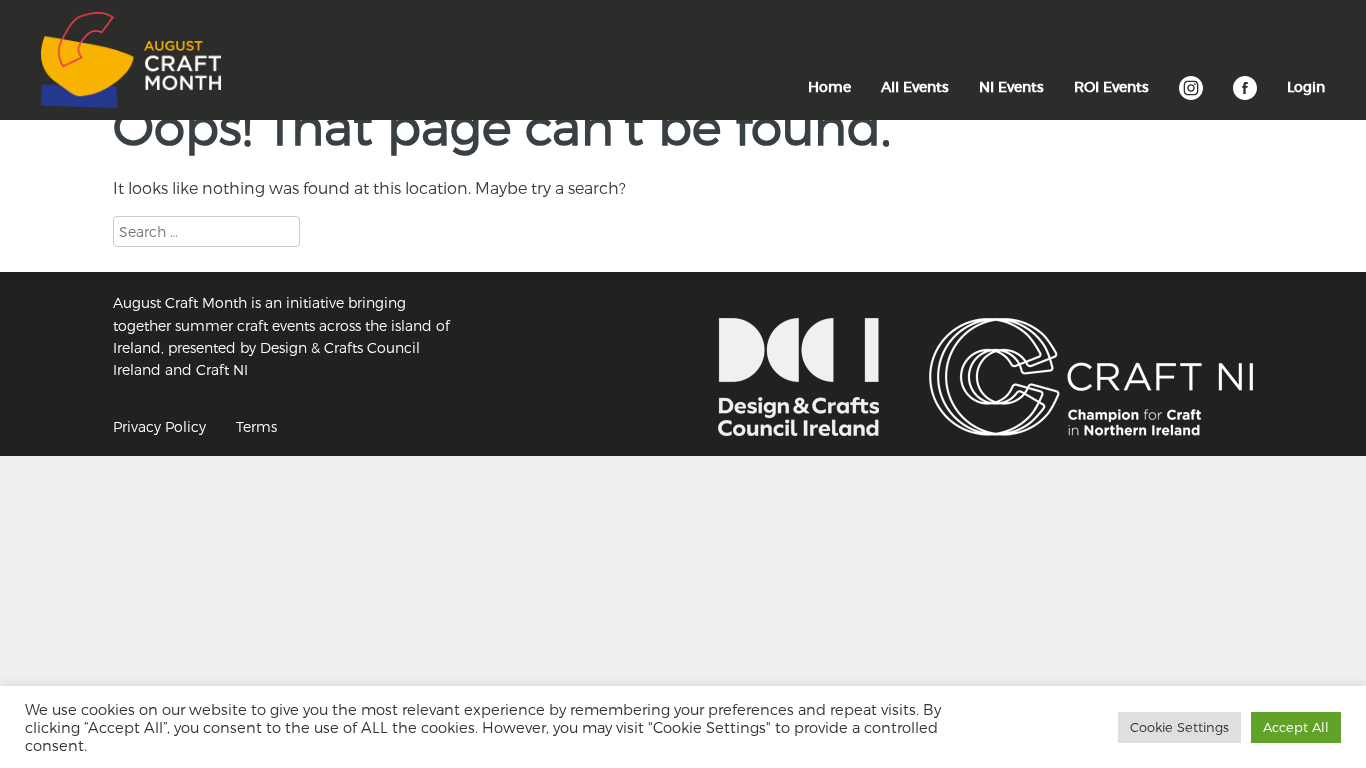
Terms (256, 426)
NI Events (1011, 87)
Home (829, 87)
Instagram (1191, 98)
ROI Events (1111, 87)
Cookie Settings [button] (1179, 727)
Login (1306, 87)
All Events (915, 87)
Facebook (1245, 98)
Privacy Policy (159, 426)
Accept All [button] (1296, 727)
